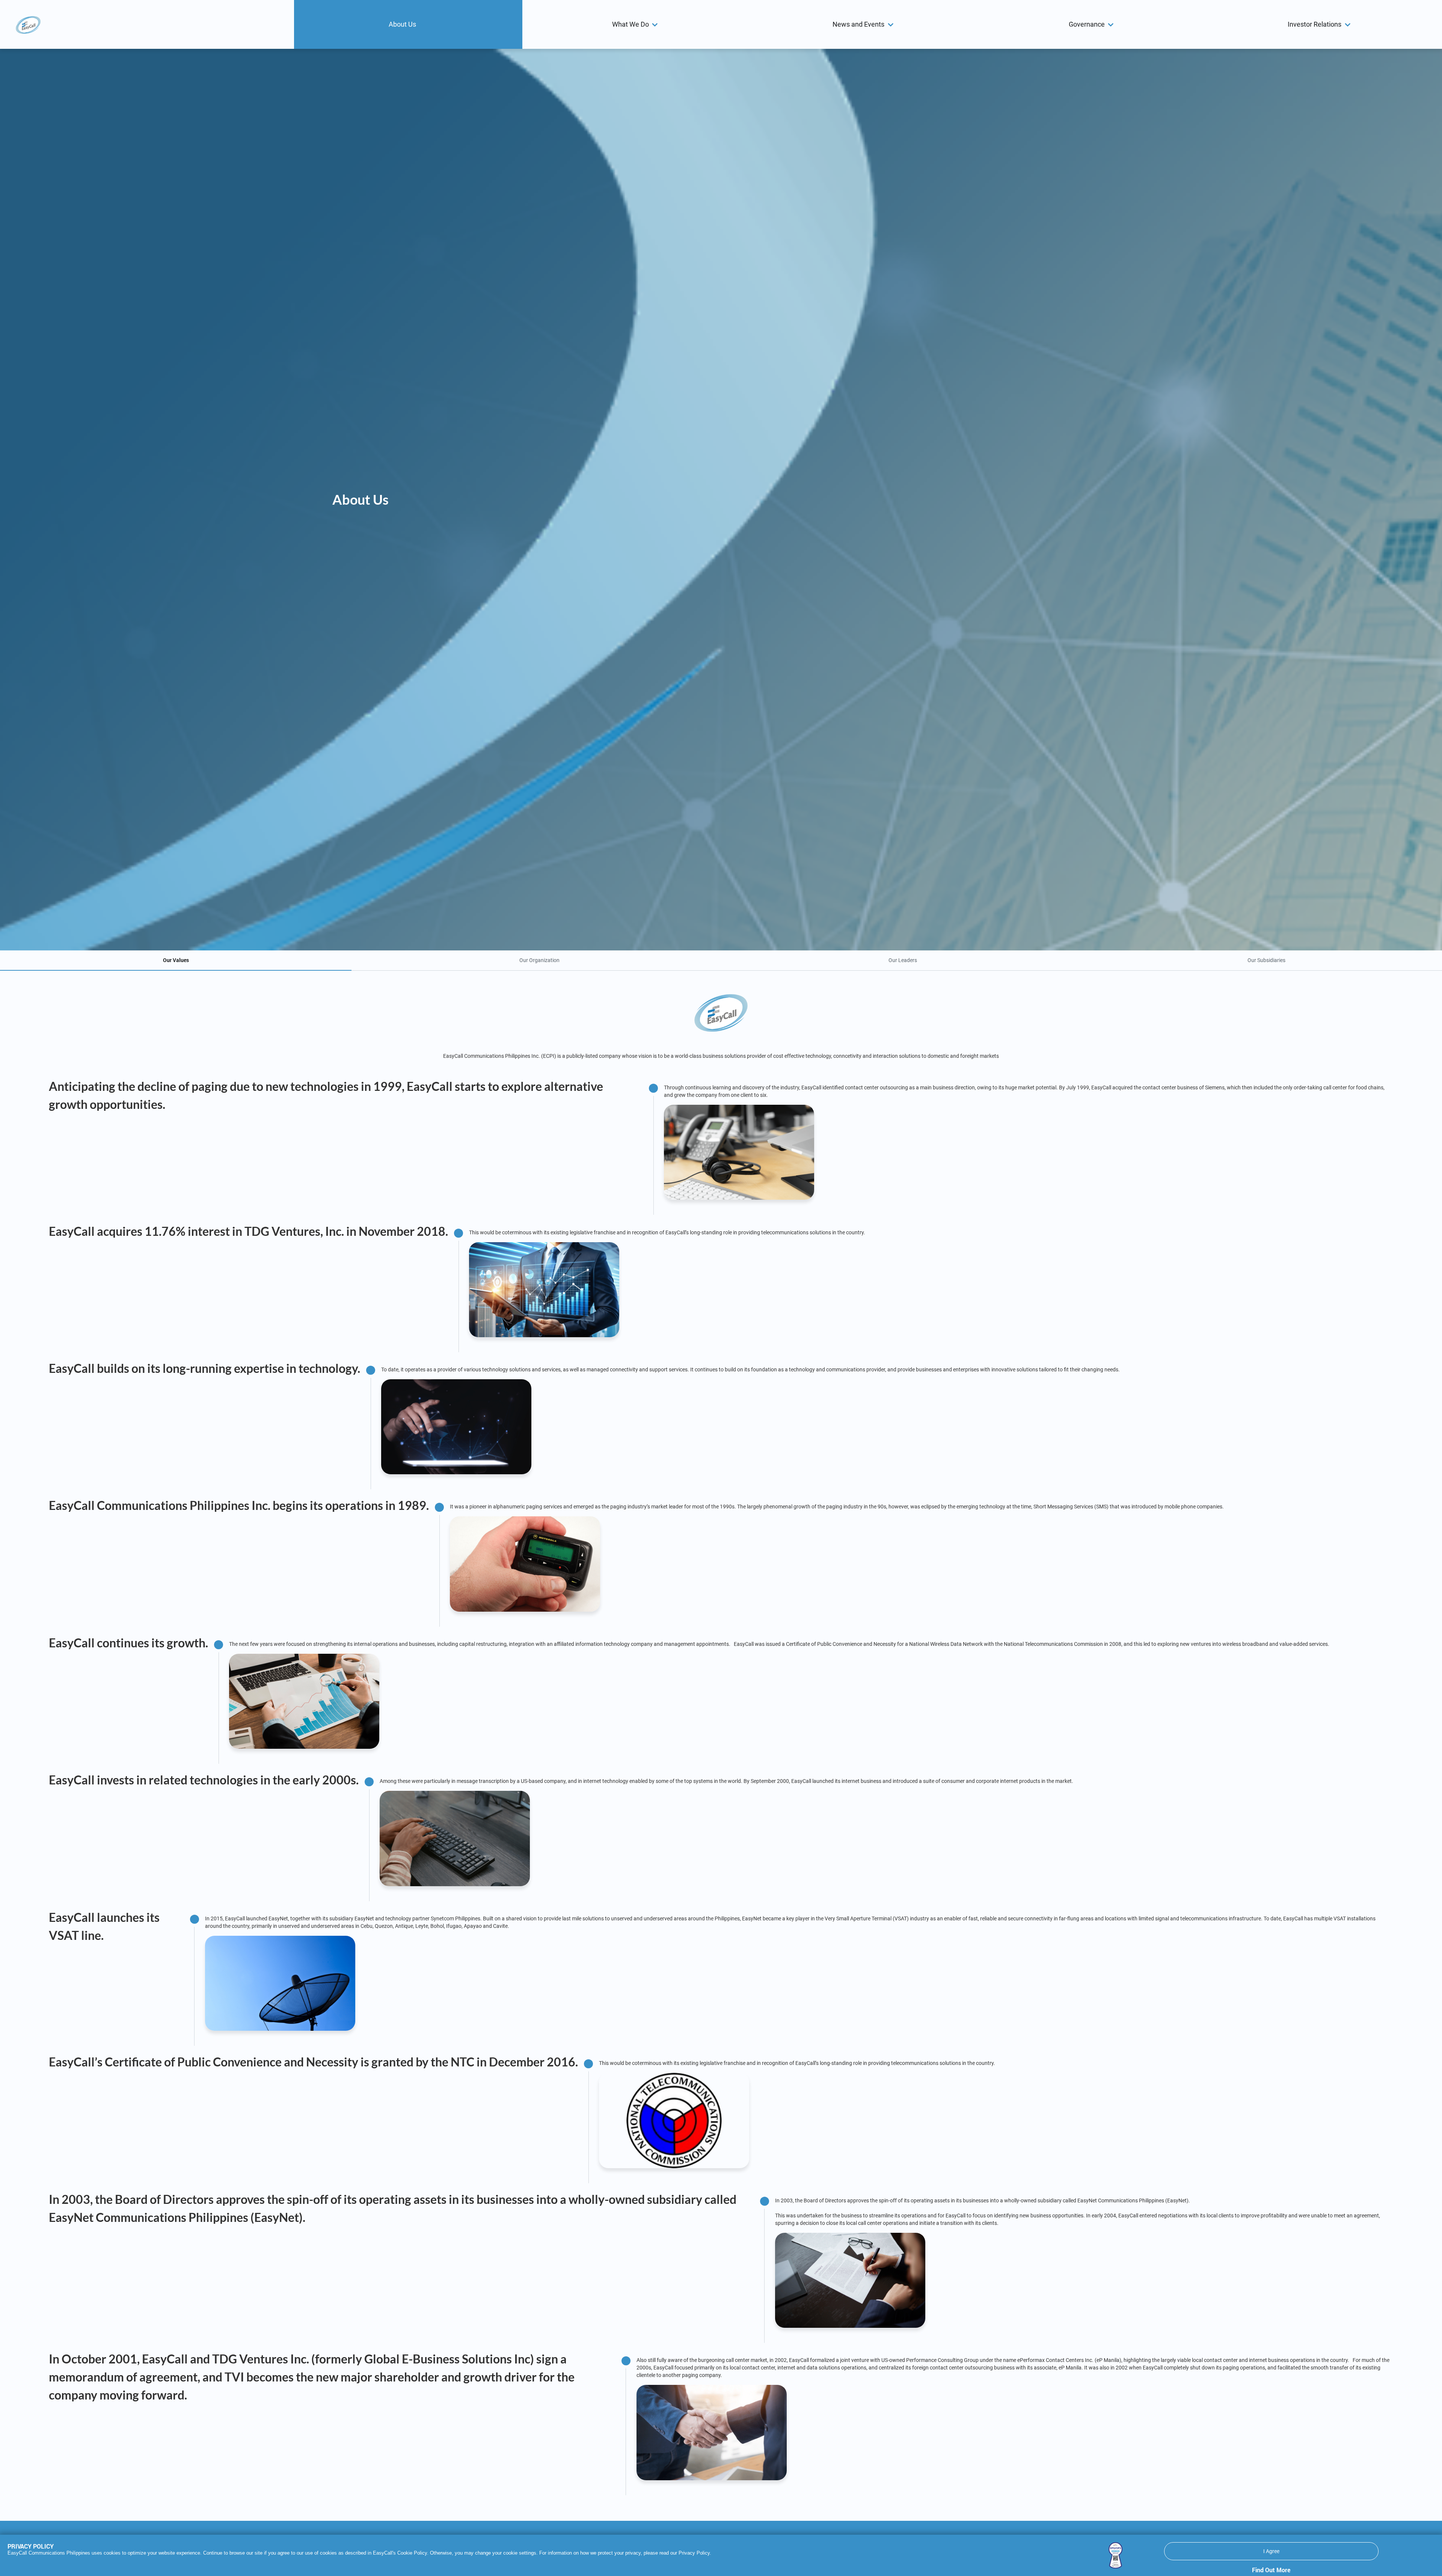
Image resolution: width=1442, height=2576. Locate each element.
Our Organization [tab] (539, 960)
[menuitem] (408, 24)
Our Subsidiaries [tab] (1266, 960)
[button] (408, 24)
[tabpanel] (721, 1741)
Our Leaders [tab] (903, 960)
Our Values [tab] (176, 960)
